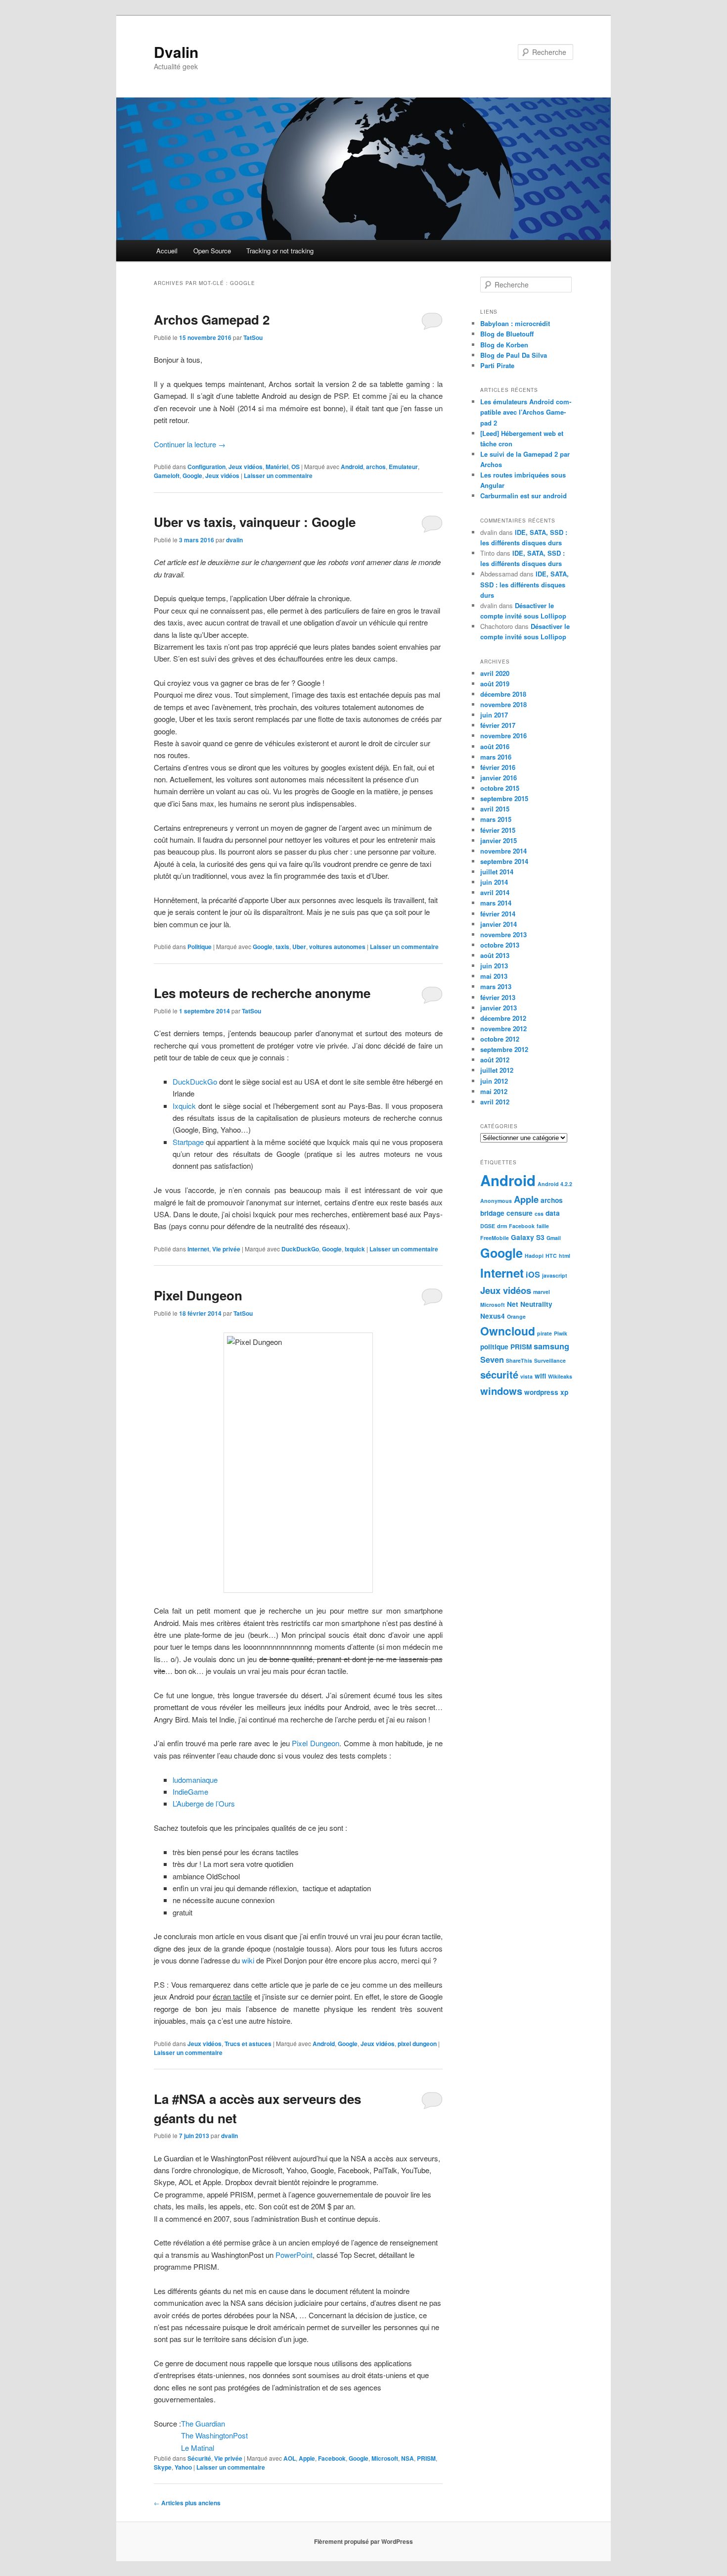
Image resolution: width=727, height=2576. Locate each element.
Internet (198, 1249)
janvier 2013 (499, 1008)
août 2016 (495, 746)
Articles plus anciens (187, 2503)
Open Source (212, 251)
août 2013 (495, 955)
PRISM (426, 2458)
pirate (545, 1333)
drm (502, 1226)
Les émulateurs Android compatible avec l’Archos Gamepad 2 (526, 412)
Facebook (332, 2458)
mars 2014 (496, 903)
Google (192, 476)
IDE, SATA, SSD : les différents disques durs (524, 584)
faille (543, 1226)
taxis (282, 947)
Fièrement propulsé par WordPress (363, 2541)
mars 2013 (496, 986)
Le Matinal (198, 2448)
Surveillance (550, 1360)
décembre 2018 (503, 694)
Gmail (554, 1238)
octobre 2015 (500, 788)
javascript (555, 1275)
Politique (200, 947)
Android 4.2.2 (555, 1184)
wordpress (541, 1392)
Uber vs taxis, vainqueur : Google (255, 522)
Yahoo (183, 2467)
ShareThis (519, 1360)
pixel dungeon (417, 2044)
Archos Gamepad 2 (212, 319)
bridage (492, 1213)
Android (352, 467)
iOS (533, 1274)
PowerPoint (294, 2255)
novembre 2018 (503, 704)
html (565, 1256)
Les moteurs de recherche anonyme (262, 993)
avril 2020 (495, 673)
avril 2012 (495, 1102)
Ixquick (184, 1106)
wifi (540, 1376)
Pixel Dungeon (198, 1295)
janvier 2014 (499, 924)
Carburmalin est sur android (523, 496)
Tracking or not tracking (280, 251)
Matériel (277, 467)
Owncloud (508, 1331)
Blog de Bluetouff (507, 334)
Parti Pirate (497, 365)
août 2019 (495, 684)
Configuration (206, 467)
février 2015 (498, 830)
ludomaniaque (195, 1780)
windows (501, 1391)
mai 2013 (494, 976)
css (539, 1214)
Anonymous (496, 1201)
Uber (299, 947)
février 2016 (498, 767)
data (553, 1213)
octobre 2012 (500, 1039)
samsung (551, 1346)
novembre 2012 (503, 1028)
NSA (408, 2458)
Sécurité (199, 2458)
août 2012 (495, 1060)
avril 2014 (495, 892)
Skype (163, 2467)
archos (376, 467)
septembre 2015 (504, 798)
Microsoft (385, 2458)
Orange (516, 1316)
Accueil (167, 251)
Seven (492, 1360)
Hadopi (534, 1256)
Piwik (561, 1333)
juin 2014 (494, 882)
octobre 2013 (500, 945)
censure (520, 1213)
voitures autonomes (337, 947)
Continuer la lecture (190, 444)
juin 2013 (494, 966)
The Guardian (203, 2423)
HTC (551, 1256)
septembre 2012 (504, 1049)
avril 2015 (495, 809)
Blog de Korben (504, 345)
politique (494, 1347)
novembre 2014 (503, 851)
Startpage (188, 1142)
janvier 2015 (499, 840)
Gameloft (167, 476)
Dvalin (176, 52)
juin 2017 (494, 715)
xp (564, 1392)
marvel (542, 1292)
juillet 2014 (497, 872)
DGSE (488, 1226)
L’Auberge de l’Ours (204, 1803)
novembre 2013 (503, 934)
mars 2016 (496, 757)
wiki (248, 1960)
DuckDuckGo (195, 1081)
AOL (290, 2458)
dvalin (234, 540)
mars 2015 (496, 819)
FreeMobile (495, 1238)
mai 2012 (494, 1091)
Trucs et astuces (248, 2044)
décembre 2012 (503, 1018)
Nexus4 (493, 1316)
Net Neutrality (530, 1304)
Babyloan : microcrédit (515, 323)
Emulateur (403, 467)
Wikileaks (560, 1376)
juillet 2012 (497, 1070)
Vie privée (226, 1249)
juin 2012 (494, 1081)
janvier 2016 (499, 778)
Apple (307, 2458)
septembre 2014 (504, 861)
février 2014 (498, 914)
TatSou (253, 337)
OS (295, 467)
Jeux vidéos (246, 467)
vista (526, 1376)
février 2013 (498, 997)
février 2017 (498, 725)
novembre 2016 (503, 736)
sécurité (499, 1374)
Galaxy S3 (528, 1237)
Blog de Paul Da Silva (514, 355)
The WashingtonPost (214, 2435)
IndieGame (190, 1791)
